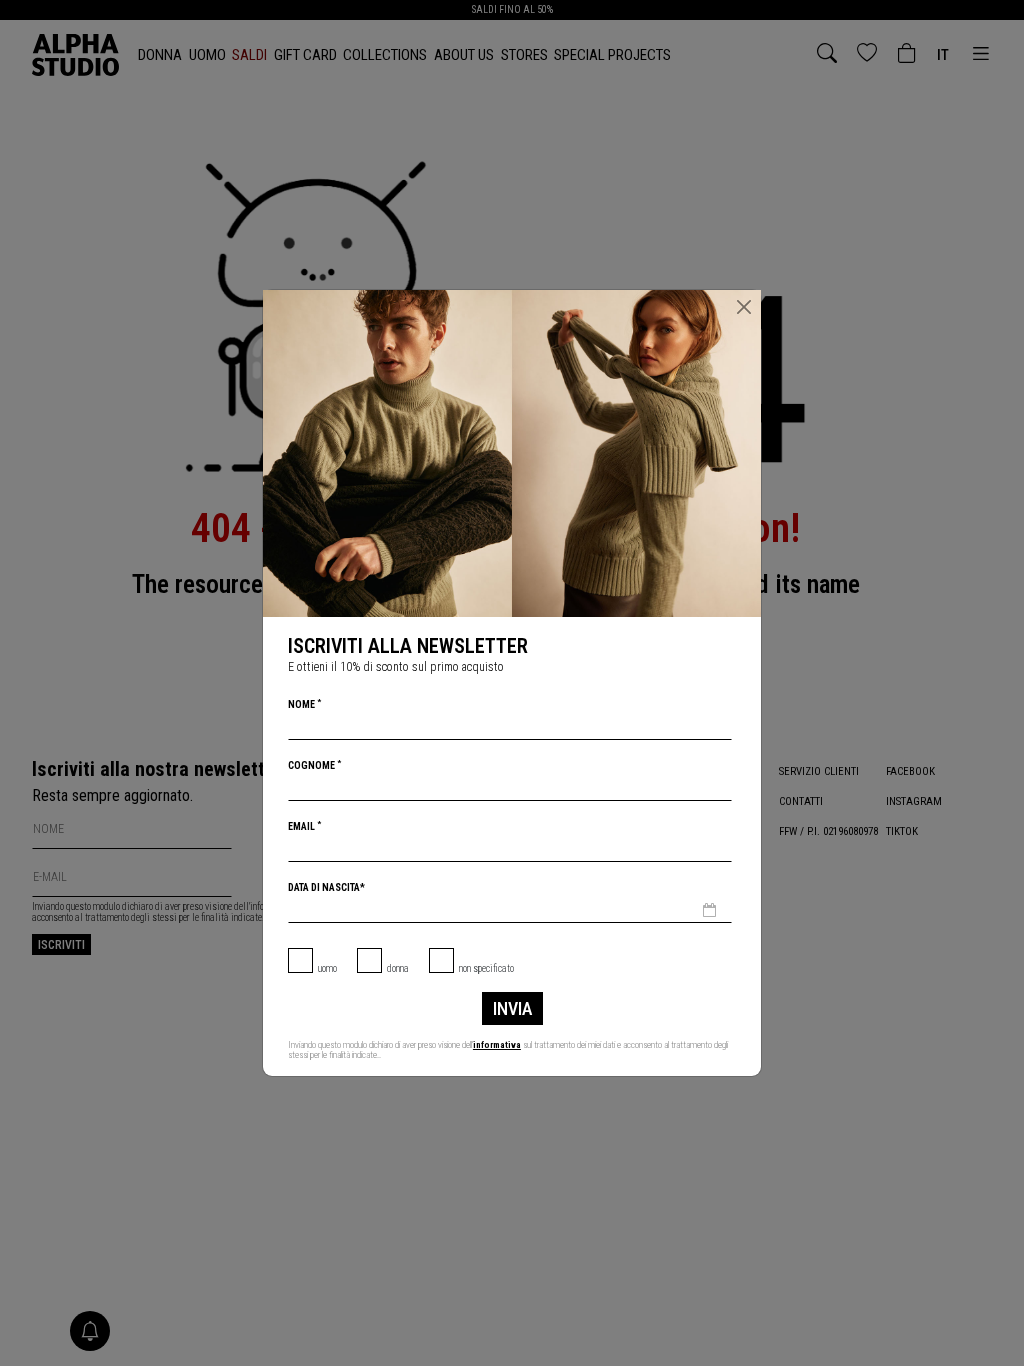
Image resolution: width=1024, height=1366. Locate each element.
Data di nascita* (326, 887)
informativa (497, 1045)
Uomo (327, 968)
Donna (398, 968)
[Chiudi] (744, 307)
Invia (512, 1008)
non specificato (486, 968)
